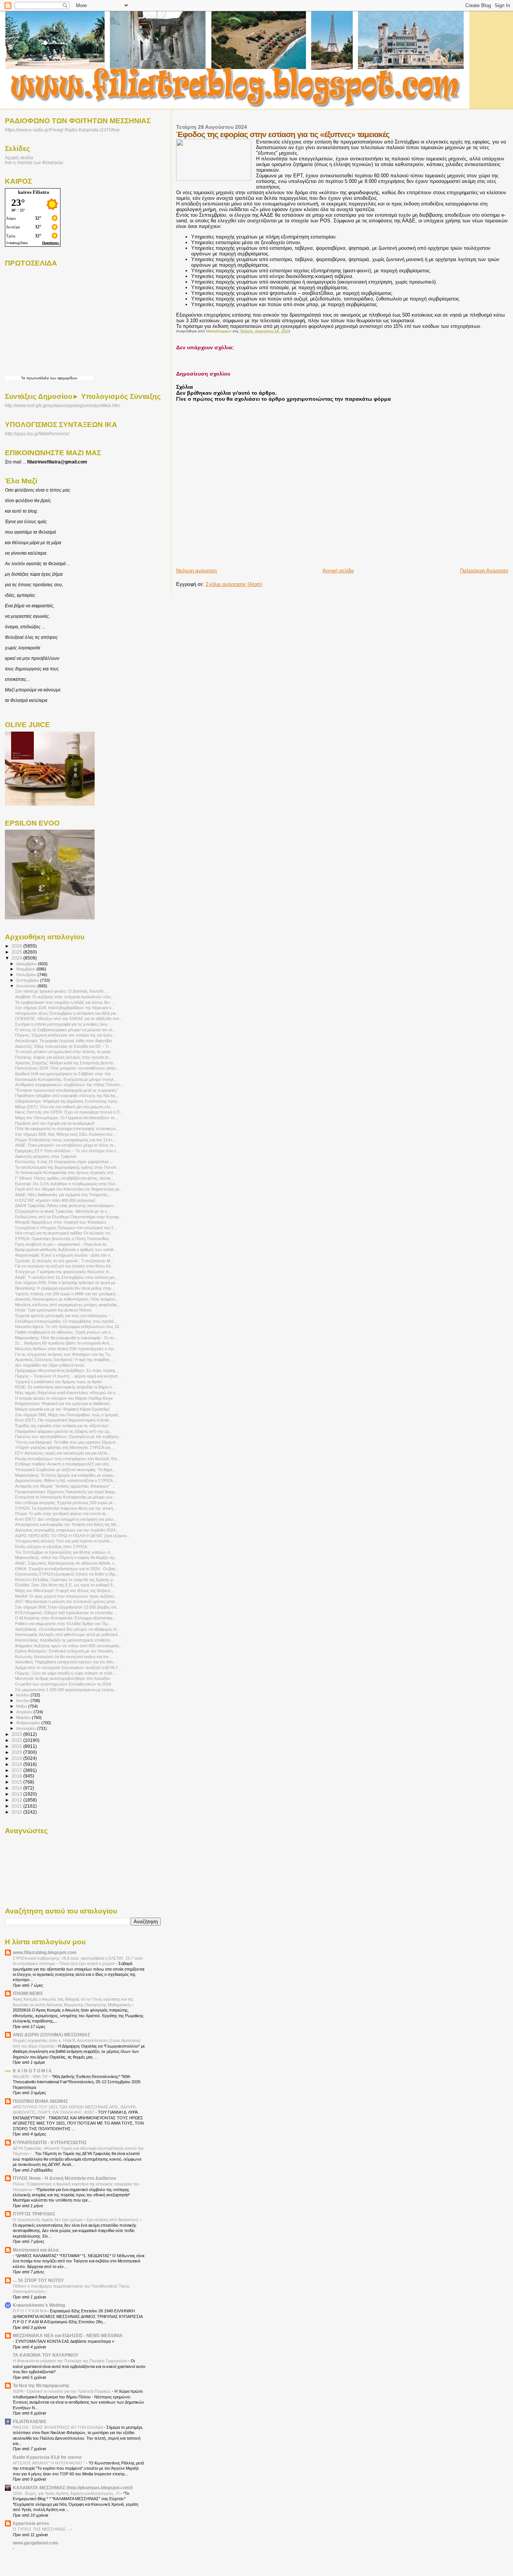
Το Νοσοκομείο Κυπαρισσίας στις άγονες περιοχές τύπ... (66, 1173)
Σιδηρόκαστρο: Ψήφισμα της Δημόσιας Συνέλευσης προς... (68, 1101)
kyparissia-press (31, 2523)
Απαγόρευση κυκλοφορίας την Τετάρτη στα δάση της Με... (67, 1524)
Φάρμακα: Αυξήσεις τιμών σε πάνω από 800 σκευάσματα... (69, 1646)
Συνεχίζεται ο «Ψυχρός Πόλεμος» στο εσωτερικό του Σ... (66, 1228)
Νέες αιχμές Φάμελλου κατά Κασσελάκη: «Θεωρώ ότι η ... (67, 1393)
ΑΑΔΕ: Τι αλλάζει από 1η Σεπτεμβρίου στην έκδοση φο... (66, 1277)
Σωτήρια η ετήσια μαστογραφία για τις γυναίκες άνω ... (64, 1024)
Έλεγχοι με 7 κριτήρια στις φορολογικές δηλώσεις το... (64, 1272)
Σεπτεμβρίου (28, 980)
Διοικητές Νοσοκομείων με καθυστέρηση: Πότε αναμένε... (67, 1299)
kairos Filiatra (34, 192)
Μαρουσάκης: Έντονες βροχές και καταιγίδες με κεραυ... (66, 1475)
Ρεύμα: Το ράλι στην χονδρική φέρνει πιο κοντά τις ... (63, 1514)
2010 (17, 1812)
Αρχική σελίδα (338, 571)
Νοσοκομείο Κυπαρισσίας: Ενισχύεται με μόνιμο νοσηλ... (66, 1079)
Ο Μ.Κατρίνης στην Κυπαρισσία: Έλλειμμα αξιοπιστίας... (66, 1618)
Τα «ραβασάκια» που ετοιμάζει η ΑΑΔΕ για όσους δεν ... (65, 1002)
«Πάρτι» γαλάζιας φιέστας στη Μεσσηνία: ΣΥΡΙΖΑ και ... (65, 1447)
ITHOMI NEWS (28, 1993)
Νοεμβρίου (26, 969)
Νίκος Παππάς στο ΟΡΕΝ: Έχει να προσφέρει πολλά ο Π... (69, 1112)
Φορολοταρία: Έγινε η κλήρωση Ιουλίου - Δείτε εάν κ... (64, 1255)
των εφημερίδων (63, 378)
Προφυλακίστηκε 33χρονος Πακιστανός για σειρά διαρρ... (66, 1492)
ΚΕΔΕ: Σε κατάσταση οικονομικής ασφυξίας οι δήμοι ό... (65, 1387)
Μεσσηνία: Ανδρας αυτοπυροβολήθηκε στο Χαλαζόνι (63, 1678)
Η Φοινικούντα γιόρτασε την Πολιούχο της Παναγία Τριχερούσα (70, 2361)
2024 (17, 958)
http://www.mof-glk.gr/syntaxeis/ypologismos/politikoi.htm (62, 406)
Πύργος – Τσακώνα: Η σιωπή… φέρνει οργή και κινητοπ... (68, 1376)
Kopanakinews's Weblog (39, 2305)
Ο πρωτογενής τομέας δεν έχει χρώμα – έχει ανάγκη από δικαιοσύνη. (76, 2220)
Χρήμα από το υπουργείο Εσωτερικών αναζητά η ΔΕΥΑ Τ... (68, 1668)
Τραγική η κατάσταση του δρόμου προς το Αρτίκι (58, 1382)
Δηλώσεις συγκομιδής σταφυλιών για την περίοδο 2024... (67, 1530)
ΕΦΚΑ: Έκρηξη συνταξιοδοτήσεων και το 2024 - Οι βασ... (67, 1569)
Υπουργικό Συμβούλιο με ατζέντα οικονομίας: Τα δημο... (65, 1470)
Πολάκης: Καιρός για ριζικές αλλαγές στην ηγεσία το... (63, 1057)
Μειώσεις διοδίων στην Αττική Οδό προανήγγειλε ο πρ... (66, 1349)
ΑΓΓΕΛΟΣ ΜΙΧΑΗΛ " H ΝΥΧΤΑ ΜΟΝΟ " (49, 2463)
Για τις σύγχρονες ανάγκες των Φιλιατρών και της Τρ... (64, 1354)
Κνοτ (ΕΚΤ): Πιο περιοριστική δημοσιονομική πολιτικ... (64, 1420)
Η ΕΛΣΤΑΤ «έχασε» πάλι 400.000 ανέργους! (55, 1200)
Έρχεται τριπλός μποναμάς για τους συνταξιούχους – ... (65, 1316)
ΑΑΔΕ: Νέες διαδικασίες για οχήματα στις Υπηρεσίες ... (64, 1195)
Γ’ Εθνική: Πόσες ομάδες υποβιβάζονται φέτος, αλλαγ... (65, 1178)
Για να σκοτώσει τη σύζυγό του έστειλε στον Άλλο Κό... (65, 1266)
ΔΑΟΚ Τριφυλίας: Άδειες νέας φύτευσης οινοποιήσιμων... (66, 1206)
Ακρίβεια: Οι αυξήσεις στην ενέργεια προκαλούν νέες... (65, 997)
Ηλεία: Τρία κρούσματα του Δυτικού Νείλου (53, 1310)
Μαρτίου (24, 1717)
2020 (17, 1752)
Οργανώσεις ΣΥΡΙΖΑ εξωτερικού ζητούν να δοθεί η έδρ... (67, 1574)
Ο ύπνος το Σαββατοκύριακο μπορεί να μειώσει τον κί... (65, 1030)
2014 (17, 1788)
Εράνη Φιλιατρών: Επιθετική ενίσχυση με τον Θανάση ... (66, 1651)
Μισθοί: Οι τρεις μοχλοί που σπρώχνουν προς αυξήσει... (66, 1596)
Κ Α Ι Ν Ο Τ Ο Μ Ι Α (32, 2071)
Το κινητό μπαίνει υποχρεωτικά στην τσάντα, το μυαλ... (65, 1052)
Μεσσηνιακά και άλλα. (36, 2250)
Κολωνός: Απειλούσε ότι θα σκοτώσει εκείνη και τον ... (64, 1657)
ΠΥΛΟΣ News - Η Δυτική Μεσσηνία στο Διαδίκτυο (64, 2178)
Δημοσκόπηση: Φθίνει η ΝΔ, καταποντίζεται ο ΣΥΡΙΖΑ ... (66, 1480)
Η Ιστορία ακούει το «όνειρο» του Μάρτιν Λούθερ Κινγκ (64, 1398)
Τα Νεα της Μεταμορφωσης (41, 2385)
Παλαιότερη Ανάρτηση (484, 571)
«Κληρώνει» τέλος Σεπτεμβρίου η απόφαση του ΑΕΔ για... (67, 1013)
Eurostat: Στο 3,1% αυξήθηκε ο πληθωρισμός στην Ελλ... (67, 1184)
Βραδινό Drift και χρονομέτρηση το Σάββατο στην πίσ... (65, 1074)
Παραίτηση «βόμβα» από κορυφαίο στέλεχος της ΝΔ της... (67, 1096)
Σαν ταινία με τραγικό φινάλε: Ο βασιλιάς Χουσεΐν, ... (62, 991)
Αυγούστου (27, 986)
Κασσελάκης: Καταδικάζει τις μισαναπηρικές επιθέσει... (64, 1640)
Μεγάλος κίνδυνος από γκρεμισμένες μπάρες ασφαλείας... (68, 1305)
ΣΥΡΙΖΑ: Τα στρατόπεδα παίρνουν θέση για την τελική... (66, 1508)
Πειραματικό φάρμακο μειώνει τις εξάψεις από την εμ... (64, 1431)
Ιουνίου (23, 1701)
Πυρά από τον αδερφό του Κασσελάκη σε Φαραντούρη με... (69, 1189)
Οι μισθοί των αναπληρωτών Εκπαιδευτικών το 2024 (63, 1684)
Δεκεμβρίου (27, 964)
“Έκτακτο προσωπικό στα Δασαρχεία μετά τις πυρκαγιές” (66, 1090)
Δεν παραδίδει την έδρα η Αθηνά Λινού (50, 1365)
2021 (17, 1746)
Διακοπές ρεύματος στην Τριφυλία (46, 1156)
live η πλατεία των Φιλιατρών (34, 162)
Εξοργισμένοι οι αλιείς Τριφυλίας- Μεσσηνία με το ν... (63, 1211)
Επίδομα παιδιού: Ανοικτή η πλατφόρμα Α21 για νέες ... (64, 1464)
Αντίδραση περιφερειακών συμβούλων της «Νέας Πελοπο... (69, 1085)
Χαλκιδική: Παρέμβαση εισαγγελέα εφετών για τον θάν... (66, 1662)
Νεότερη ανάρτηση (196, 571)
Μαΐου (22, 1706)
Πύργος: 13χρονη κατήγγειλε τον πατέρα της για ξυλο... (65, 1035)
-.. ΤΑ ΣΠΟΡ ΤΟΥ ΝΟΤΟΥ (38, 2280)
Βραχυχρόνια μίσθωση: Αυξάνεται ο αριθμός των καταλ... (66, 1250)
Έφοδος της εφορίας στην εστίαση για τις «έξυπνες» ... (64, 1426)
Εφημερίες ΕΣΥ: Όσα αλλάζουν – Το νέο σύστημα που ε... (67, 1151)
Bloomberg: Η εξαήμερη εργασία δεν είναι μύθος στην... (65, 1288)
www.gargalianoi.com (35, 2543)
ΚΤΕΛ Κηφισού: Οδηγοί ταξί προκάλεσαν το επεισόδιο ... (66, 1613)
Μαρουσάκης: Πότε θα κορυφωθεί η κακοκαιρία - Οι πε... (66, 1338)
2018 (17, 1764)
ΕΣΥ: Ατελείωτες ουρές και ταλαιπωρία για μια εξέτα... (63, 1453)
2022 (17, 1740)
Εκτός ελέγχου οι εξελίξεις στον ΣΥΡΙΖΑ (51, 1547)
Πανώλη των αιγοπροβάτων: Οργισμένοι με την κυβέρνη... (68, 1437)
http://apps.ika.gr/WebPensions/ (37, 434)
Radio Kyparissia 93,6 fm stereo (47, 2457)
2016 (17, 1776)
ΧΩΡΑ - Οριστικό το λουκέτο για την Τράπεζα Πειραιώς (62, 2391)
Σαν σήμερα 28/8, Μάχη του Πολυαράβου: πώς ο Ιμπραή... (68, 1415)
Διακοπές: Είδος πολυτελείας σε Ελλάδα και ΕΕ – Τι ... (64, 1046)
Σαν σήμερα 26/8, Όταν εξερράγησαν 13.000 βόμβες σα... (67, 1607)
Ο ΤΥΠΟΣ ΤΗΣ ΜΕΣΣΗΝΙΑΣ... (41, 2529)
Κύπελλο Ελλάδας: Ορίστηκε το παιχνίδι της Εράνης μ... (66, 1580)
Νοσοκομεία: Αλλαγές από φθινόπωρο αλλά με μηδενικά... (68, 1634)
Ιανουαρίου (27, 1728)
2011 (17, 1806)
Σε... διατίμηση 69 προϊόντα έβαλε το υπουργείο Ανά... (64, 1343)
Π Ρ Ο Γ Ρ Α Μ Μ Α (30, 2311)
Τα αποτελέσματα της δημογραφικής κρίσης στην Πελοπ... (67, 1167)
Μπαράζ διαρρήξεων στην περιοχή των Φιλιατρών (61, 1222)
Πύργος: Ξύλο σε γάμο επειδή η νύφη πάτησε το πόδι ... (66, 1673)
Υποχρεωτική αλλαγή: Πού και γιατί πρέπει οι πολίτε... (64, 1541)
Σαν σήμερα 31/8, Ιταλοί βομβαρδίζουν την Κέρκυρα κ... (65, 1008)
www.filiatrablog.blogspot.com (45, 1952)
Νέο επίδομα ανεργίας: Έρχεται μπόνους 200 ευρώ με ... (66, 1503)
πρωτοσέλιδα (38, 378)
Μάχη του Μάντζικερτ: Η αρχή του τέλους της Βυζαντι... (64, 1591)
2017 (17, 1770)
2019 (17, 1758)
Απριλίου (25, 1712)
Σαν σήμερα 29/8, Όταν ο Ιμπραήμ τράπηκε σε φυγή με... (67, 1283)
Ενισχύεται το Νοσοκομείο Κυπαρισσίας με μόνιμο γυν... (66, 1497)
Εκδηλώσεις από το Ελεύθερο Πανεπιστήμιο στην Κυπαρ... (69, 1217)
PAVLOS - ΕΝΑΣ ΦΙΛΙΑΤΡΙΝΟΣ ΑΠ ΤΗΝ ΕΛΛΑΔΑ (58, 2427)
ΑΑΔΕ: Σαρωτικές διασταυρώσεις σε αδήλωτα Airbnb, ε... (66, 1563)
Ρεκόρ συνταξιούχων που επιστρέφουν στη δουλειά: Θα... (68, 1459)
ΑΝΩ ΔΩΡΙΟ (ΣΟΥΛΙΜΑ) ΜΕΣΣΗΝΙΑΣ (51, 2035)
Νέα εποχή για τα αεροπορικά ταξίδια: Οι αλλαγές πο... (64, 1233)
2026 (17, 946)
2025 (17, 952)
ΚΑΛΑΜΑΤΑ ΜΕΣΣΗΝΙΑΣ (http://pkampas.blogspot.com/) (73, 2488)
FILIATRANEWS (29, 2421)
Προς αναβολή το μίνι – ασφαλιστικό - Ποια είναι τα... (62, 1244)
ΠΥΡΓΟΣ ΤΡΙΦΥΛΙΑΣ (34, 2214)
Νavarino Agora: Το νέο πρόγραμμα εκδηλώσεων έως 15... (69, 1326)
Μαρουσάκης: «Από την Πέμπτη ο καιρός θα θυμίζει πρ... (66, 1557)
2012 (17, 1800)
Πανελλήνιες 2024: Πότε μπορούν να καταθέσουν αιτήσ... (67, 1068)
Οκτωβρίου (27, 975)
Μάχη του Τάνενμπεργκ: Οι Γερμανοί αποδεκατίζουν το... (66, 1118)
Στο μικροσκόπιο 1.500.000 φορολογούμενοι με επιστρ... (66, 1690)
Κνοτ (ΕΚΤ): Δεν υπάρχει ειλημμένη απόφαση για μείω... (66, 1519)
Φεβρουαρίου (29, 1723)
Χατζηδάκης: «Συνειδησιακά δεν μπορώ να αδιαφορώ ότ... (68, 1629)
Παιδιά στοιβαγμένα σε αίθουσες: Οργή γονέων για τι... (64, 1332)
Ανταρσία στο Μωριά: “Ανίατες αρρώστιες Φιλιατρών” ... (65, 1486)
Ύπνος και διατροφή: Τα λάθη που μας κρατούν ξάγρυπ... (67, 1442)
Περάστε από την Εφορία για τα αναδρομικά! (55, 1123)
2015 (17, 1782)
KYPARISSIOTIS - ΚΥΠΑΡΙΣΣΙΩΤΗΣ (50, 2142)
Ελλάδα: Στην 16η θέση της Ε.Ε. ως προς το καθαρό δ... (66, 1585)
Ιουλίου (23, 1695)
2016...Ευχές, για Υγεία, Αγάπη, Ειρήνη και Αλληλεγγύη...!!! (67, 2493)
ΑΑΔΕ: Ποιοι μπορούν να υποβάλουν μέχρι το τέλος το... (66, 1145)
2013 (17, 1794)
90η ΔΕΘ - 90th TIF (31, 2076)
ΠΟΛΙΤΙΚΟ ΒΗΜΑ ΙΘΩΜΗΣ (40, 2101)
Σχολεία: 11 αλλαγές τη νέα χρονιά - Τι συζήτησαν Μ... (64, 1261)
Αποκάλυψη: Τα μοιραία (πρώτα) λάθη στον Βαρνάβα (63, 1041)
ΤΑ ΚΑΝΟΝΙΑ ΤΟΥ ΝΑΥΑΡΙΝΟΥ (46, 2355)
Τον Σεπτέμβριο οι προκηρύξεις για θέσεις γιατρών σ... (64, 1552)
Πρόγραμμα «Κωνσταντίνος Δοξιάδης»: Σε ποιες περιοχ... (67, 1370)
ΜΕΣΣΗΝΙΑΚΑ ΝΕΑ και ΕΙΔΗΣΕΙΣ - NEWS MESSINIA (68, 2335)
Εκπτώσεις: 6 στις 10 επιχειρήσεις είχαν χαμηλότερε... (64, 1162)
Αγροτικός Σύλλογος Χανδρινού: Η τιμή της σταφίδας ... (65, 1360)
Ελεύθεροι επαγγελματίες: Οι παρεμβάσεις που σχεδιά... (66, 1321)
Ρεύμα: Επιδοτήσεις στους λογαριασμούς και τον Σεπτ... (65, 1140)
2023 (17, 1734)
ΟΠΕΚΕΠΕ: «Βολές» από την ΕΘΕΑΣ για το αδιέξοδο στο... (69, 1019)
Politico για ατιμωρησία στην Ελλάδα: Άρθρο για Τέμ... (63, 1624)
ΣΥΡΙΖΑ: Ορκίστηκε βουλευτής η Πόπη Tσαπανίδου (62, 1239)
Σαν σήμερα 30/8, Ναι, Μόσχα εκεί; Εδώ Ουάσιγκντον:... (66, 1134)
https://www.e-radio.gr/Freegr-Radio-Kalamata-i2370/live (62, 130)
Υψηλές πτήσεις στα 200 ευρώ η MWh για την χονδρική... (67, 1294)
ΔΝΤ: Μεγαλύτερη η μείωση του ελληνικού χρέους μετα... (66, 1601)
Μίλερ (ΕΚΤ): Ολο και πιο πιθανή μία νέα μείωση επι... (64, 1107)
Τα (24, 378)
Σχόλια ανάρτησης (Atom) (234, 584)
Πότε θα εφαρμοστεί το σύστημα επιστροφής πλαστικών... (67, 1129)
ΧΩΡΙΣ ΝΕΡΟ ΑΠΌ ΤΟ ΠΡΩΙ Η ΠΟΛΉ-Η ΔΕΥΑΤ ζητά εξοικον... (72, 1536)
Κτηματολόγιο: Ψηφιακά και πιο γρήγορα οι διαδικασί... (64, 1403)
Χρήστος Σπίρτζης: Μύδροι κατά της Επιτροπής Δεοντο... (66, 1063)
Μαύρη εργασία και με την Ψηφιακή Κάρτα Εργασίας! (62, 1409)
